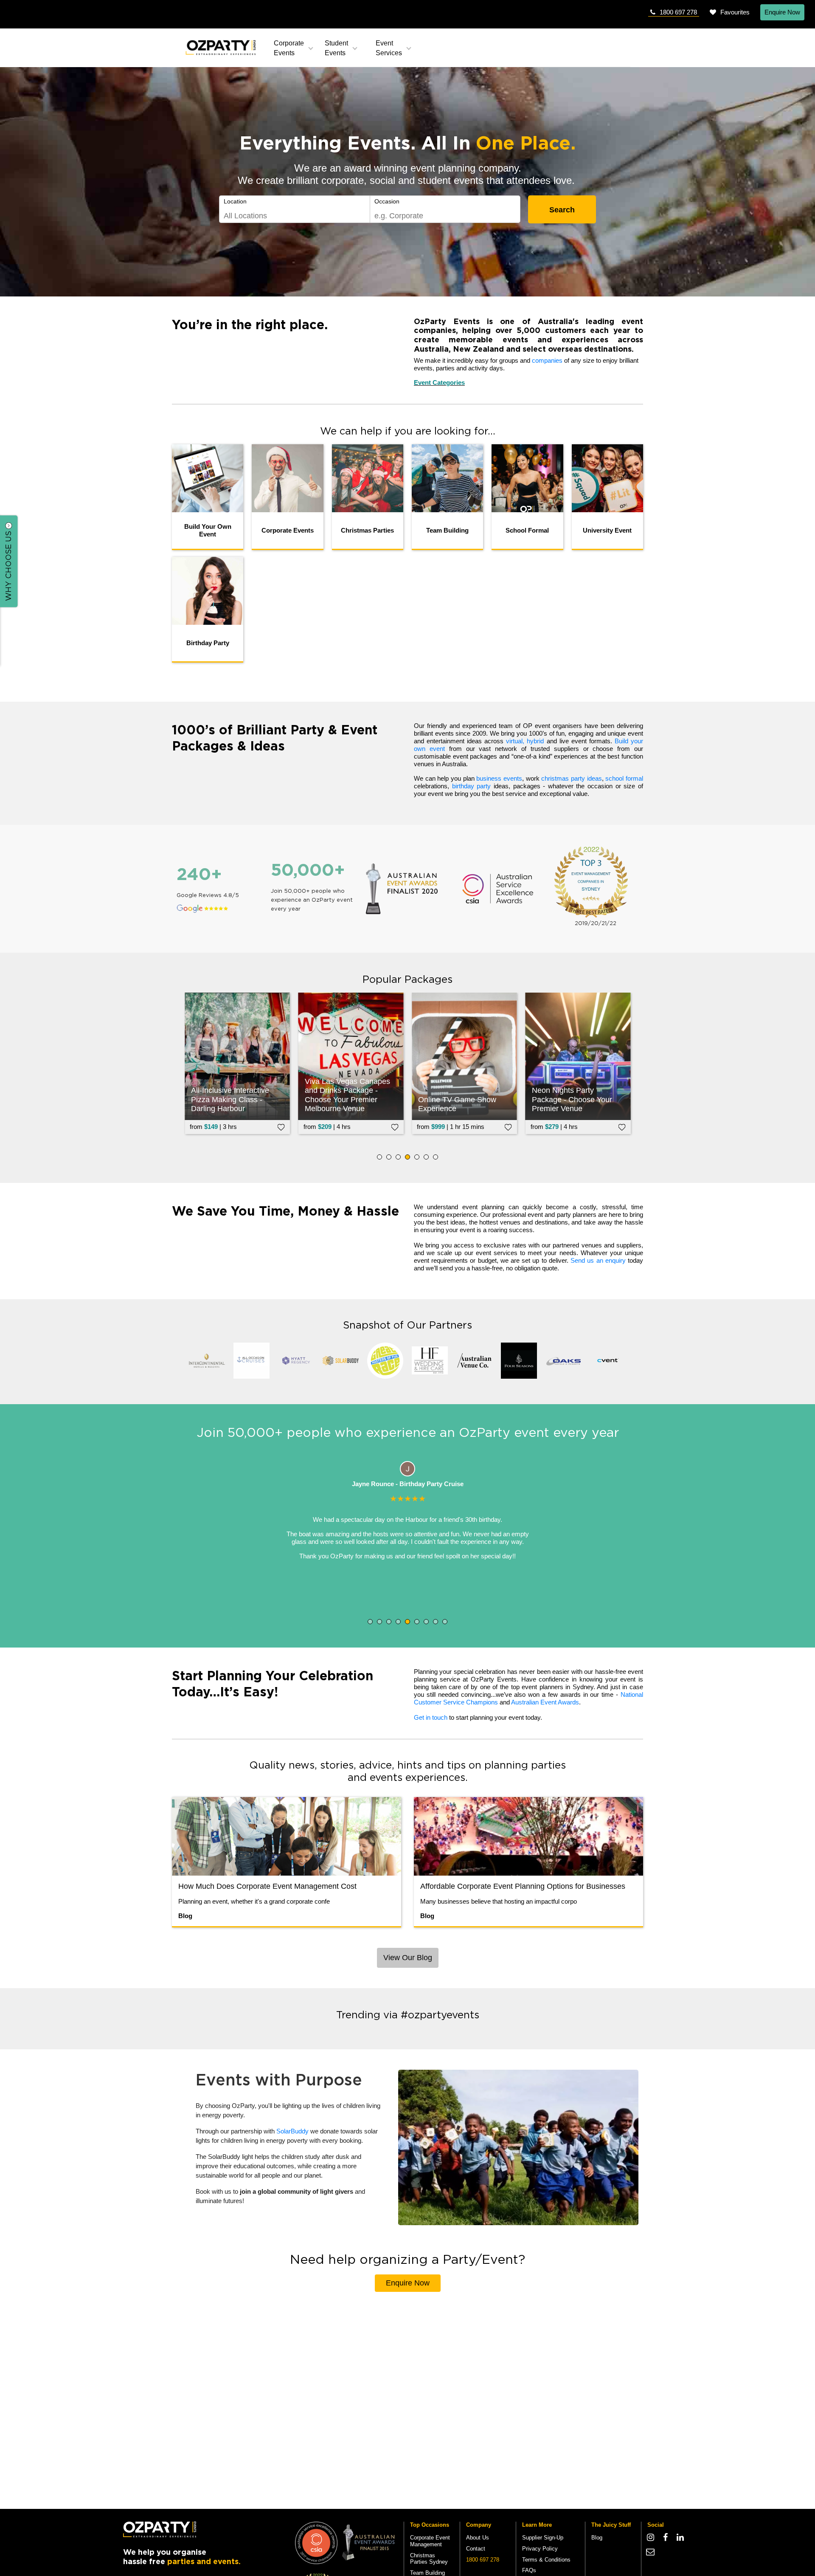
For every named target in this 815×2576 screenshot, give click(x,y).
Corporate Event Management (430, 2541)
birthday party (472, 786)
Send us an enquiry (598, 1260)
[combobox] (295, 216)
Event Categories (439, 382)
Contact (476, 2549)
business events (499, 778)
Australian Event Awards (545, 1702)
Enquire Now (782, 12)
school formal (624, 778)
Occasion (387, 201)
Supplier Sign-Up (543, 2538)
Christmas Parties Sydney (429, 2559)
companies (547, 360)
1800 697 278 (678, 12)
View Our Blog (408, 1958)
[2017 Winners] (316, 2542)
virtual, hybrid (525, 741)
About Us (478, 2538)
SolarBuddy (292, 2131)
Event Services (389, 48)
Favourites (735, 12)
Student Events (336, 48)
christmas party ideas (571, 778)
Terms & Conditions (546, 2560)
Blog (597, 2538)
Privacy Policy (540, 2549)
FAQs (529, 2570)
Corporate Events (289, 48)
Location (235, 201)
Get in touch (431, 1717)
